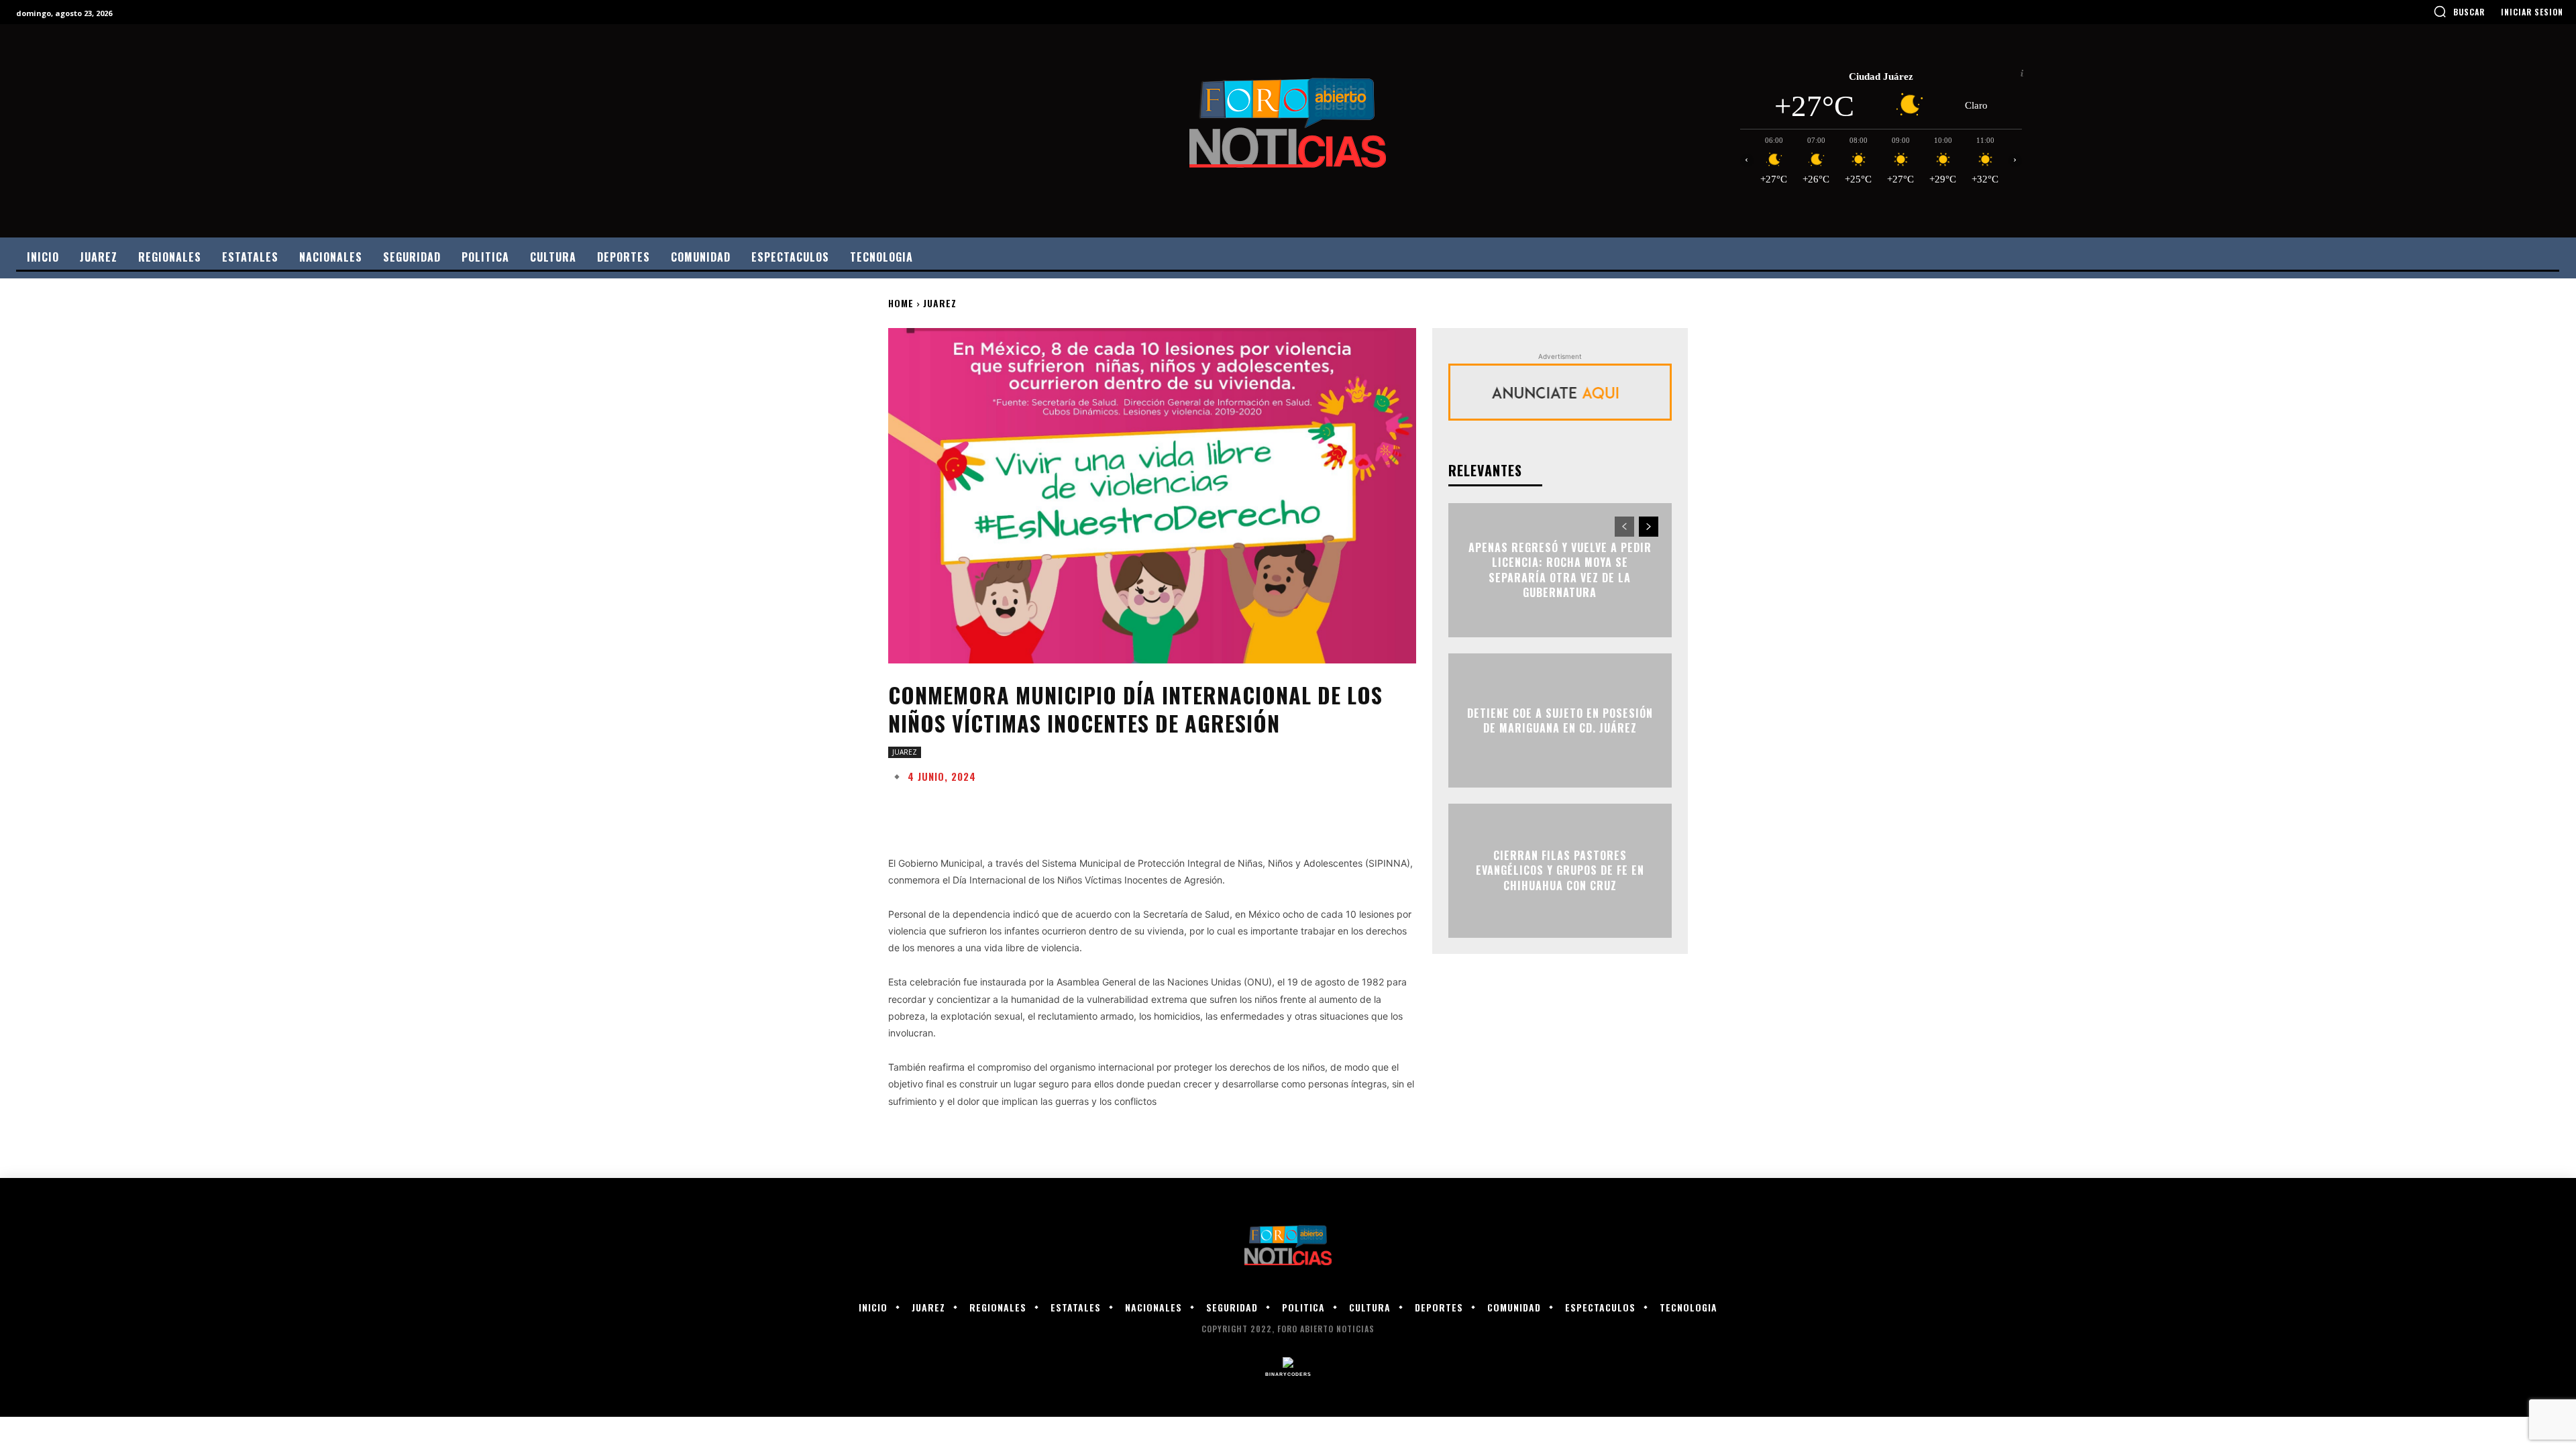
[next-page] (1649, 527)
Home (901, 303)
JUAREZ (940, 303)
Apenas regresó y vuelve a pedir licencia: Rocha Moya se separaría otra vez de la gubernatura (1560, 570)
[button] (2459, 11)
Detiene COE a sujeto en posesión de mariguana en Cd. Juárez (1560, 720)
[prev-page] (1624, 527)
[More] (1317, 810)
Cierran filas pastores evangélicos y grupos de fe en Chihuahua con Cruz (1560, 870)
